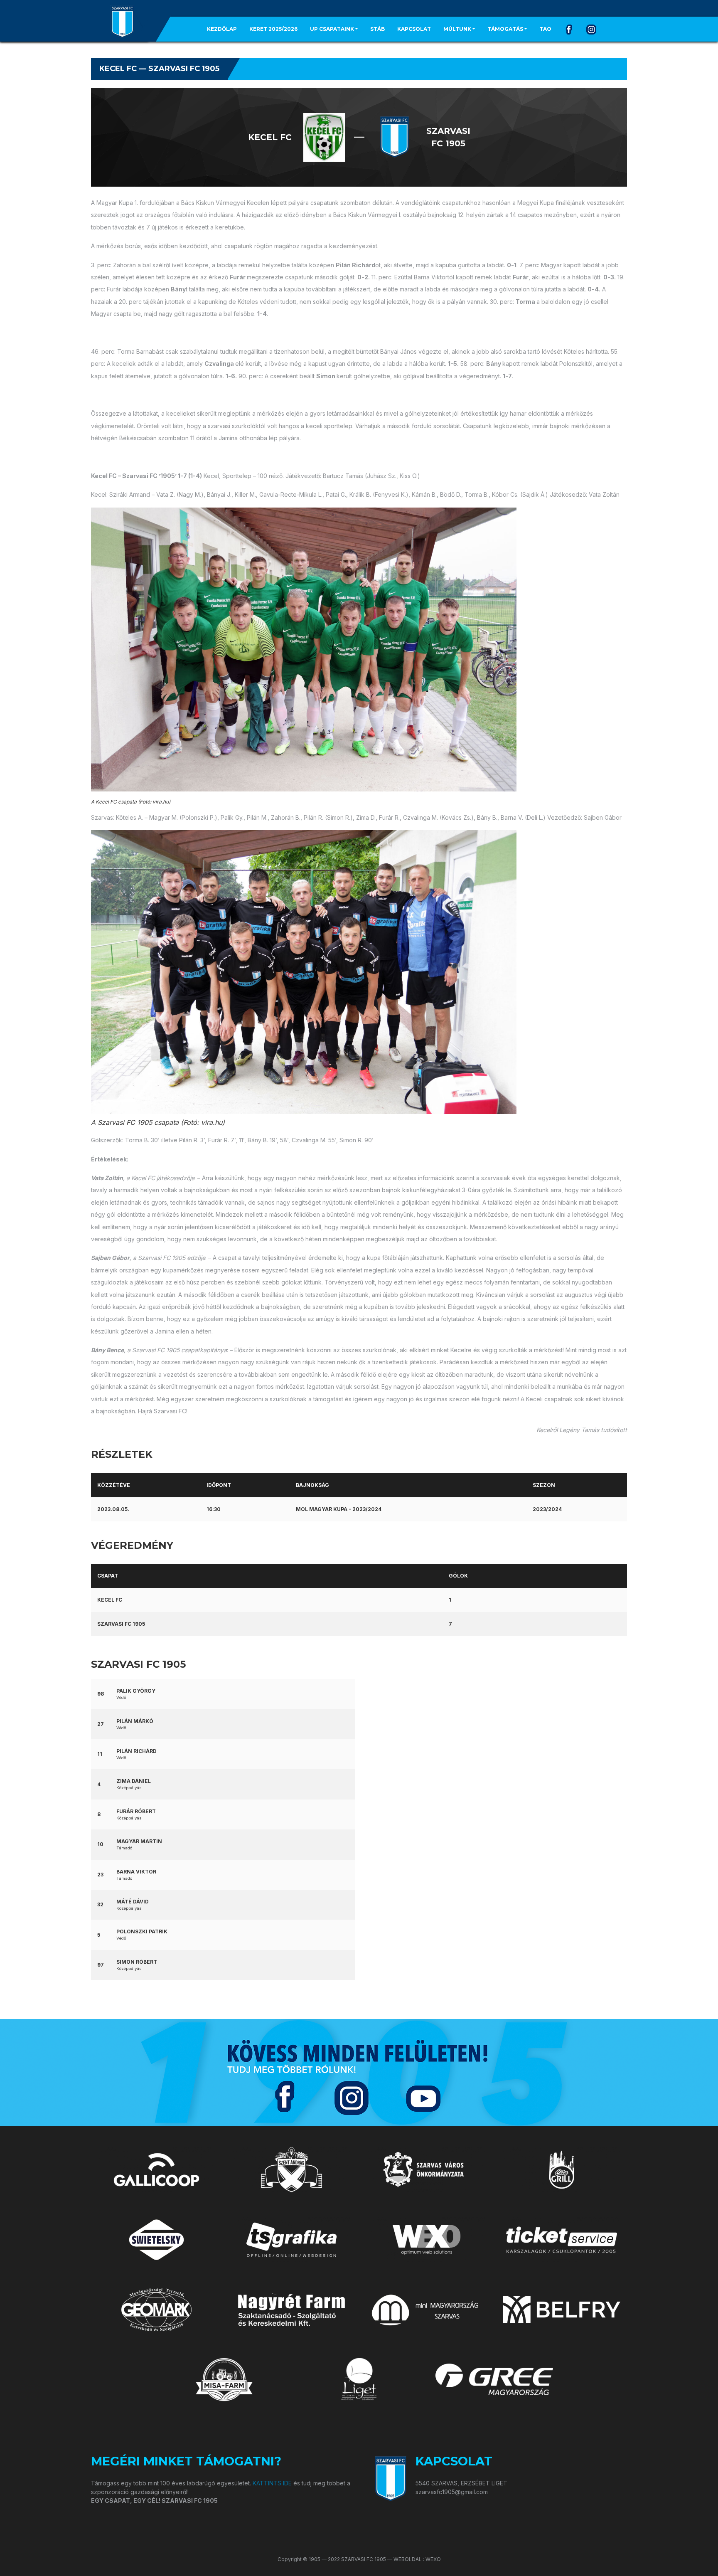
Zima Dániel (134, 1781)
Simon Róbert (137, 1962)
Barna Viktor (136, 1872)
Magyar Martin (139, 1841)
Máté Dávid (133, 1902)
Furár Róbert (136, 1811)
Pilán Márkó (135, 1721)
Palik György (136, 1691)
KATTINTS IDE (272, 2483)
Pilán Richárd (136, 1751)
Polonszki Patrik (142, 1931)
